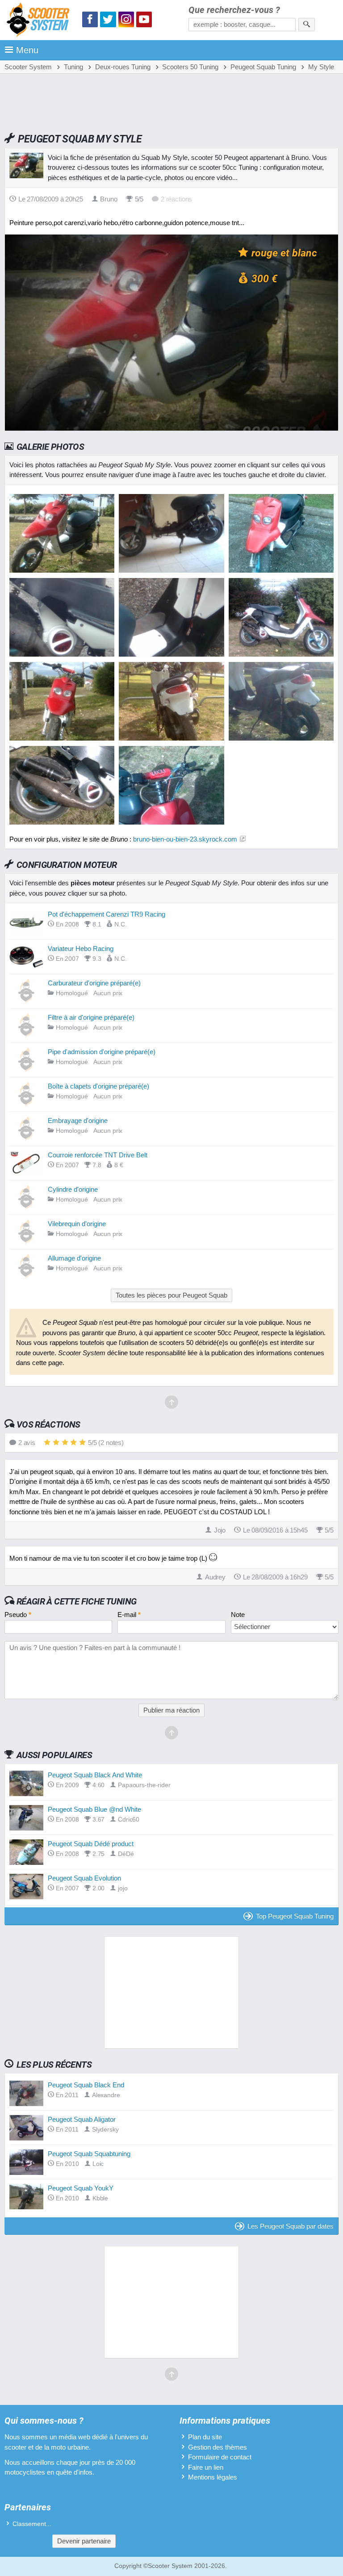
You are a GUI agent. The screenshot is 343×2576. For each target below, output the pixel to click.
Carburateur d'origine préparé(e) (94, 983)
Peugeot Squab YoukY (81, 2188)
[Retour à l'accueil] (40, 21)
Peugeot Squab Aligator (82, 2119)
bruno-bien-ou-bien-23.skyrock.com (185, 839)
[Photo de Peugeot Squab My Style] (171, 570)
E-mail (129, 1615)
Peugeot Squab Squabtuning (89, 2154)
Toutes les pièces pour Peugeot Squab (171, 1295)
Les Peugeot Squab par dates (291, 2226)
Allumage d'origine (74, 1258)
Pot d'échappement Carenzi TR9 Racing (107, 914)
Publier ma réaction (171, 1710)
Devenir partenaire (84, 2541)
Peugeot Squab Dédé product (91, 1844)
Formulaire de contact (220, 2457)
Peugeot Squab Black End (86, 2085)
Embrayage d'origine (78, 1120)
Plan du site (205, 2437)
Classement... (32, 2524)
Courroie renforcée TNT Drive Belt (98, 1155)
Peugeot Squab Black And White (95, 1775)
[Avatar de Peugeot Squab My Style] (62, 570)
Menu (27, 50)
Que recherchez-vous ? (234, 10)
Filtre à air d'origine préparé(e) (91, 1017)
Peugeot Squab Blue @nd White (94, 1809)
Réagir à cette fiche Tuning (77, 1601)
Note (238, 1615)
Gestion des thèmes (218, 2447)
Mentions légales (213, 2477)
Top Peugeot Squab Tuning (295, 1916)
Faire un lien (206, 2467)
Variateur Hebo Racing (81, 949)
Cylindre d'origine (73, 1189)
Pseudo (18, 1615)
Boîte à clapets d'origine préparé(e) (98, 1086)
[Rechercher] (307, 25)
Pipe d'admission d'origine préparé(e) (102, 1052)
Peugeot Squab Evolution (84, 1878)
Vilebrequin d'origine (77, 1224)
